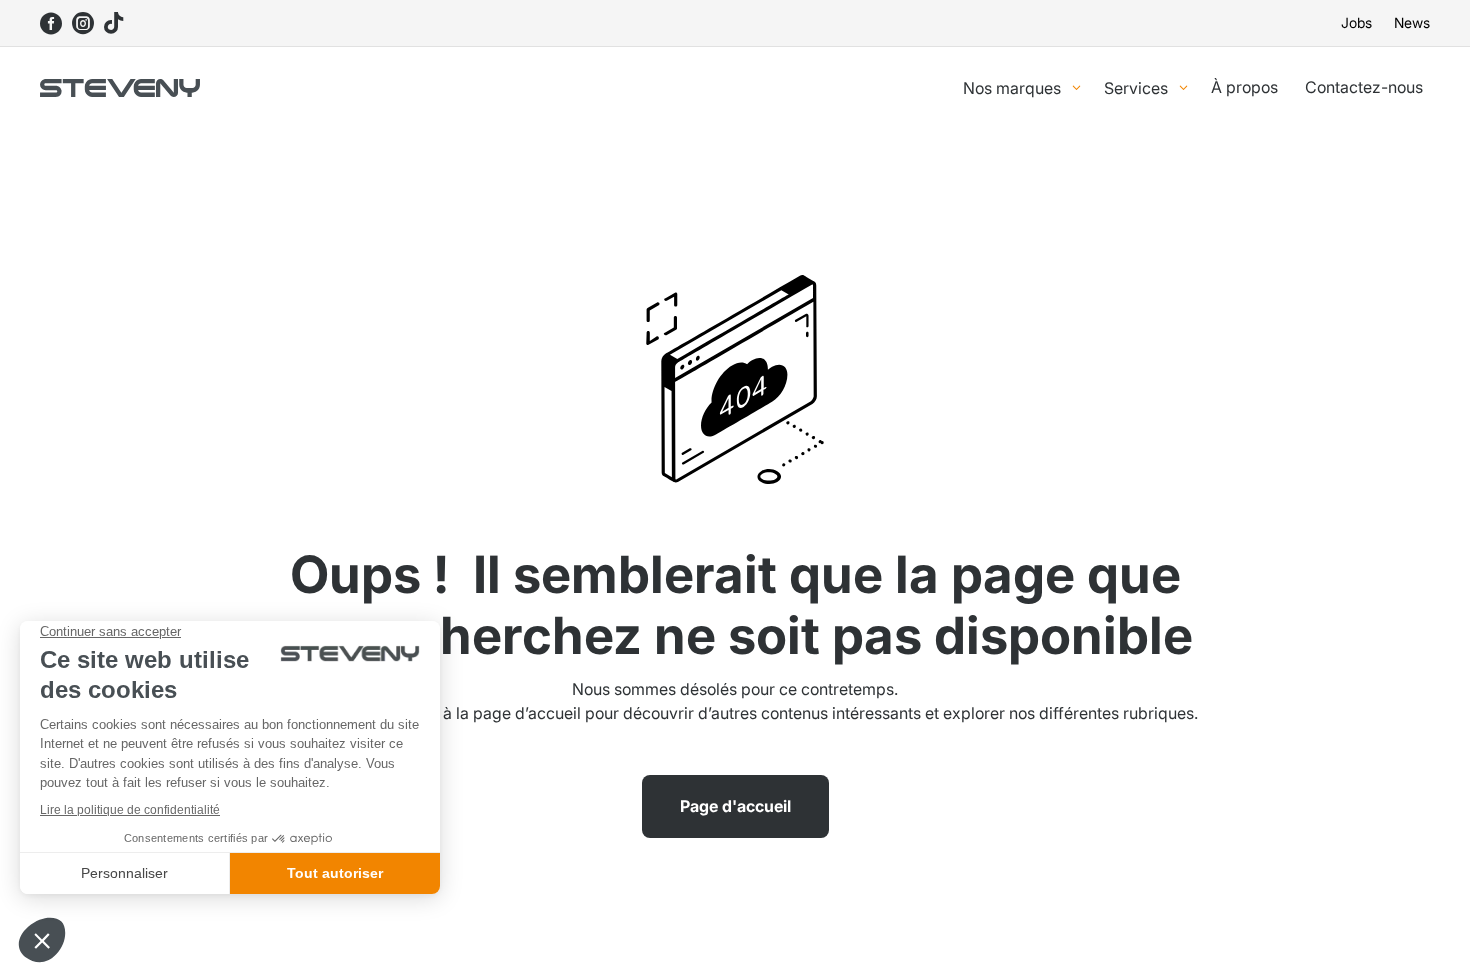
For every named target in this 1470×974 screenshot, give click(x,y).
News (1412, 23)
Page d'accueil (735, 806)
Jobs (1356, 23)
